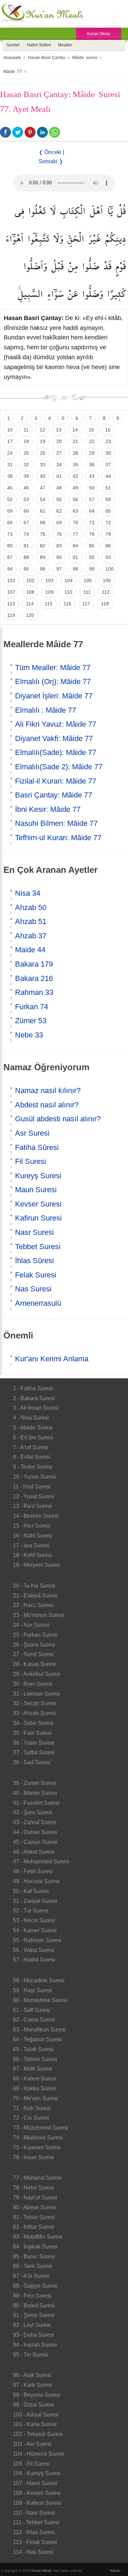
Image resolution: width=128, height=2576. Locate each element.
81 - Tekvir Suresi (34, 2217)
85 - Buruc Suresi (34, 2256)
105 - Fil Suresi (31, 2464)
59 (10, 511)
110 (68, 592)
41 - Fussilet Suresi (36, 1803)
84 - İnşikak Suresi (35, 2247)
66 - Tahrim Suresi (35, 2059)
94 (10, 569)
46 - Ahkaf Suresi (34, 1852)
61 (43, 511)
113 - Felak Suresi (35, 2542)
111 (87, 592)
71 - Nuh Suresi (32, 2108)
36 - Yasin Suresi (34, 1743)
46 (26, 488)
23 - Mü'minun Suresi (39, 1615)
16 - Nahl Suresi (33, 1536)
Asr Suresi (32, 1133)
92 (92, 557)
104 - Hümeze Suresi (39, 2454)
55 (59, 499)
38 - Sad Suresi (32, 1762)
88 (26, 557)
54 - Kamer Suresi (35, 1930)
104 (69, 580)
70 (75, 522)
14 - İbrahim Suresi (36, 1516)
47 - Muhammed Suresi (41, 1861)
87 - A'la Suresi (31, 2276)
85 (92, 546)
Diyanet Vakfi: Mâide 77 (54, 738)
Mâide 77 (13, 72)
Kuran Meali (41, 2571)
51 (108, 488)
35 (75, 465)
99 (92, 569)
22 (92, 441)
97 (59, 569)
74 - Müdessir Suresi (38, 2138)
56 (75, 499)
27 (59, 453)
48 (59, 488)
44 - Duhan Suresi (35, 1832)
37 (108, 465)
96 (43, 569)
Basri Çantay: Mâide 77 (54, 795)
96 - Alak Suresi (32, 2375)
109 (49, 592)
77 (75, 534)
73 (10, 534)
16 (108, 430)
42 (75, 476)
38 (10, 476)
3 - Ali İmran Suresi (36, 1408)
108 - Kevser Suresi (37, 2493)
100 (110, 569)
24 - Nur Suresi (31, 1625)
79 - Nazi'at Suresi (35, 2198)
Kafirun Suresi (38, 1218)
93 (108, 557)
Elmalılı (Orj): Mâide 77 (53, 681)
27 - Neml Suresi (33, 1654)
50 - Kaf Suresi (31, 1891)
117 (86, 604)
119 (11, 615)
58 (108, 499)
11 (26, 430)
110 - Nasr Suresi (34, 2513)
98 (75, 569)
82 (43, 546)
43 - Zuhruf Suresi (35, 1822)
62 (59, 511)
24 (10, 453)
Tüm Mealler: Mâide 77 (53, 668)
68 (43, 522)
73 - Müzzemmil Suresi (41, 2128)
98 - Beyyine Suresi (37, 2395)
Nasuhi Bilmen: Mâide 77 (56, 823)
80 (10, 546)
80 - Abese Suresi (34, 2207)
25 (26, 453)
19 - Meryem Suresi (37, 1565)
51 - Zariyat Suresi (35, 1901)
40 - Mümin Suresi (35, 1793)
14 (75, 430)
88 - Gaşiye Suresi (35, 2286)
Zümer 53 (31, 1021)
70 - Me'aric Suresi (35, 2098)
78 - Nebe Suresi (33, 2188)
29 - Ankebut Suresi (37, 1674)
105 (88, 580)
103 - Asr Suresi (32, 2444)
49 (75, 488)
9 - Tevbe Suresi (33, 1467)
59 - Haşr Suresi (33, 1990)
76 (59, 534)
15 (91, 430)
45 (10, 488)
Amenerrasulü (38, 1303)
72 (108, 522)
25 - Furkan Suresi (35, 1635)
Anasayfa (12, 58)
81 (26, 546)
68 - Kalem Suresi (35, 2079)
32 (26, 465)
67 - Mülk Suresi (33, 2069)
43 (92, 476)
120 (30, 615)
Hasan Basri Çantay (47, 58)
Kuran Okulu (99, 34)
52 (10, 499)
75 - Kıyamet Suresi (37, 2147)
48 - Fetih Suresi (33, 1871)
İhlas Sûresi (34, 1261)
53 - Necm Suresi (34, 1920)
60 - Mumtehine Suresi (40, 2000)
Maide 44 (30, 950)
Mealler (65, 45)
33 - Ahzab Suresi (34, 1713)
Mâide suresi (85, 58)
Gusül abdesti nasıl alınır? (58, 1119)
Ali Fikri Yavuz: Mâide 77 (56, 724)
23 (108, 441)
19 (43, 441)
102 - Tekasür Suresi (38, 2434)
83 (59, 546)
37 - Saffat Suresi (34, 1752)
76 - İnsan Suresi (33, 2157)
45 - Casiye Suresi (35, 1842)
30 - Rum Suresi (33, 1684)
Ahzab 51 (31, 921)
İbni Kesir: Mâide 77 (48, 809)
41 (59, 476)
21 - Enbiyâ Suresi (35, 1596)
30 (108, 453)
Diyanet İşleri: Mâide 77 (54, 696)
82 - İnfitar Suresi (33, 2227)
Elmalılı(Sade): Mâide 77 (56, 752)
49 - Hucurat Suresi (36, 1881)
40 (43, 476)
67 (26, 522)
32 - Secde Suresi (35, 1703)
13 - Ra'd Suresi (32, 1506)
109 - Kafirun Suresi (37, 2503)
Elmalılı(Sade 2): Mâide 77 (59, 767)
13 (59, 430)
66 (10, 522)
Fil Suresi (31, 1161)
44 (108, 476)
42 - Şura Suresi (33, 1812)
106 (107, 580)
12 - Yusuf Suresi (34, 1496)
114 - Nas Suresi (33, 2552)
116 (67, 604)
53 (26, 499)
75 (43, 534)
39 (26, 476)
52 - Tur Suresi (31, 1911)
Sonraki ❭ (51, 161)
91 (75, 557)
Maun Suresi (36, 1190)
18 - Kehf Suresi (32, 1555)
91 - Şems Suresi (34, 2315)
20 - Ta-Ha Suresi (34, 1586)
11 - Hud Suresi (32, 1487)
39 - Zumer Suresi (35, 1783)
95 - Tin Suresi (31, 2355)
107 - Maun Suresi (35, 2483)
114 (30, 604)
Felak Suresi (36, 1275)
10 (10, 430)
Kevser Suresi (38, 1204)
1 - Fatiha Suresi (33, 1388)
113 (11, 604)
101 (11, 580)
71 (92, 522)
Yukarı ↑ (116, 2571)
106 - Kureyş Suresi (37, 2473)
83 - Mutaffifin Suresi (38, 2237)
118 (105, 604)
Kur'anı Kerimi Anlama (52, 1359)
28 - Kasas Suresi (34, 1664)
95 (26, 569)
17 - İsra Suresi (31, 1545)
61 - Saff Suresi (32, 2010)
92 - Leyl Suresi (32, 2325)
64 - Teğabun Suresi (37, 2039)
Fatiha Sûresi (37, 1147)
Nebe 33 (29, 1035)
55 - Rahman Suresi (37, 1940)
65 (108, 511)
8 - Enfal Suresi (32, 1457)
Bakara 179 (34, 964)
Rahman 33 (34, 992)
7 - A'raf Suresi (31, 1447)
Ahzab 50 (31, 907)
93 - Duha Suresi (33, 2335)
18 (26, 441)
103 (49, 580)
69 (59, 522)
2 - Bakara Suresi (34, 1398)
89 (43, 557)
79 (108, 534)
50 (92, 488)
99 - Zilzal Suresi (33, 2405)
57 (92, 499)
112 (106, 592)
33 (43, 465)
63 (75, 511)
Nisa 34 (28, 893)
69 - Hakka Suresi (35, 2088)
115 (49, 604)
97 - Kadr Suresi (33, 2385)
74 (26, 534)
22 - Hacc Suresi (33, 1605)
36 (92, 465)
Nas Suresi (33, 1289)
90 (59, 557)
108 (30, 592)
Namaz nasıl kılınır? (48, 1090)
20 (59, 441)
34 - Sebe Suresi (33, 1723)
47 (43, 488)
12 (42, 430)
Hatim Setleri (39, 45)
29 (92, 453)
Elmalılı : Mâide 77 (46, 710)
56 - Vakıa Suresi (34, 1950)
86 (108, 546)
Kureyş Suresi (38, 1176)
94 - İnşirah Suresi (35, 2345)
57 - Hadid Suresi (34, 1960)
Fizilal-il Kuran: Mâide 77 (56, 781)
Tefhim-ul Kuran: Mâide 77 (58, 838)
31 (10, 465)
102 (30, 580)
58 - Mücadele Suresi (39, 1980)
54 (43, 499)
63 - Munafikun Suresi (39, 2029)
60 (26, 511)
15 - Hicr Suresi (32, 1526)
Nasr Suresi (34, 1232)
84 (75, 546)
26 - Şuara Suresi (34, 1645)
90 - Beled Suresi (34, 2306)
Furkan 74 (32, 1007)
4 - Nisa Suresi (31, 1418)
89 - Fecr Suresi (32, 2296)
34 (59, 465)
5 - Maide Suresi (33, 1428)
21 (75, 441)
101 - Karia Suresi (35, 2424)
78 (92, 534)
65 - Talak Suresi (33, 2049)
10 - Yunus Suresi (34, 1477)
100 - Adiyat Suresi (36, 2415)
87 (10, 557)
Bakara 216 (34, 978)
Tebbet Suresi (38, 1247)
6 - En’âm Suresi (33, 1437)
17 (10, 441)
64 (92, 511)
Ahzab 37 (31, 936)
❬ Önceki (50, 152)
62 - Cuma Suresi (34, 2020)
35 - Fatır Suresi (32, 1733)
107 (11, 592)
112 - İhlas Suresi (34, 2532)
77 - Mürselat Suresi (37, 2178)
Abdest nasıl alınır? (47, 1105)
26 (43, 453)
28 (75, 453)
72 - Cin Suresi (31, 2118)
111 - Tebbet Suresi (36, 2522)
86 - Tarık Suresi (33, 2266)
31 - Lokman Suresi (37, 1694)
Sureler (13, 45)
